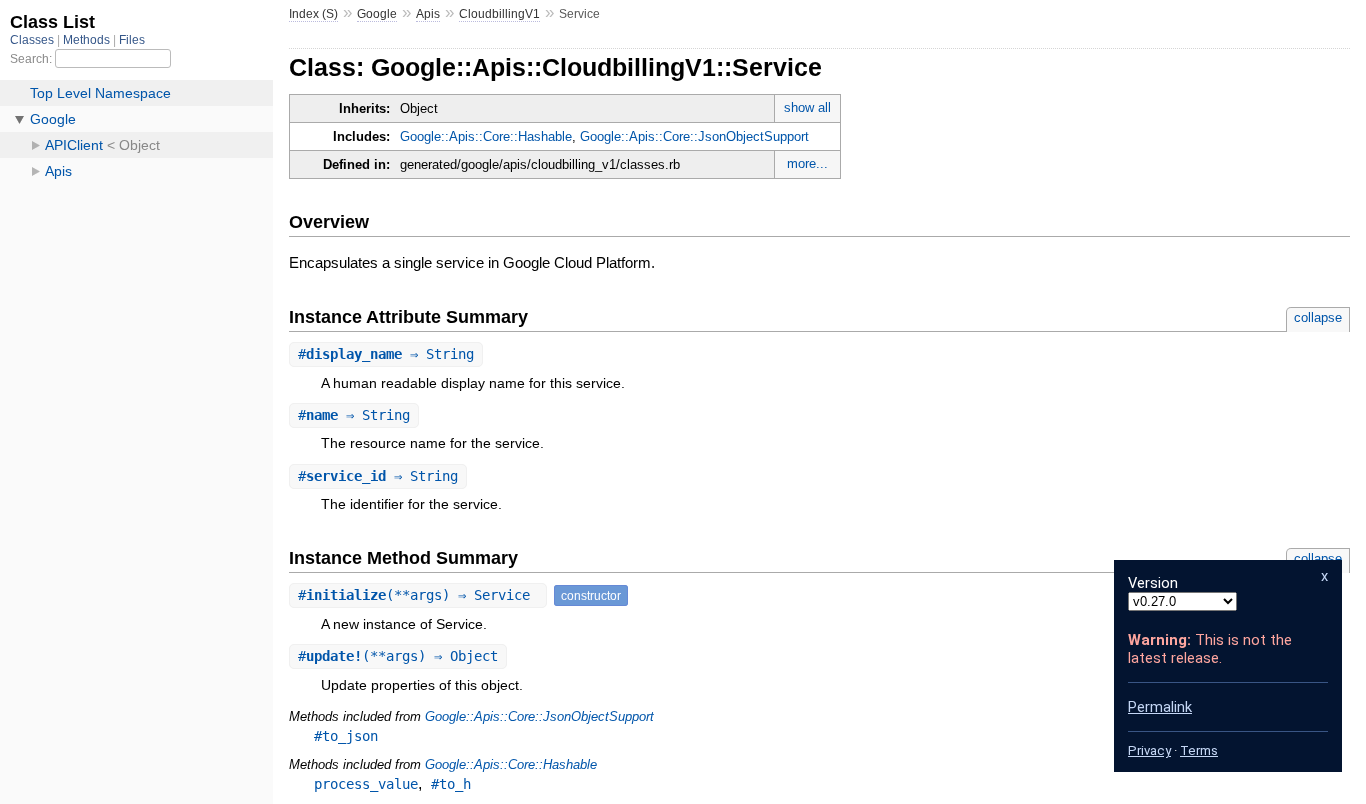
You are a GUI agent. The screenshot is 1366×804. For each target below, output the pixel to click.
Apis (428, 14)
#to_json (346, 736)
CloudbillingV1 (499, 14)
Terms (1199, 750)
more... (807, 163)
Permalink (1160, 707)
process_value (366, 784)
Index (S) (313, 14)
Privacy (1149, 750)
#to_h (451, 784)
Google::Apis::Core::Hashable (486, 136)
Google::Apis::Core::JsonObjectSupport (694, 136)
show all (807, 107)
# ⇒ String (386, 354)
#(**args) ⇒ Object (398, 656)
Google (377, 14)
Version (1153, 583)
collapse (1318, 317)
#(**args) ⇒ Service (418, 595)
